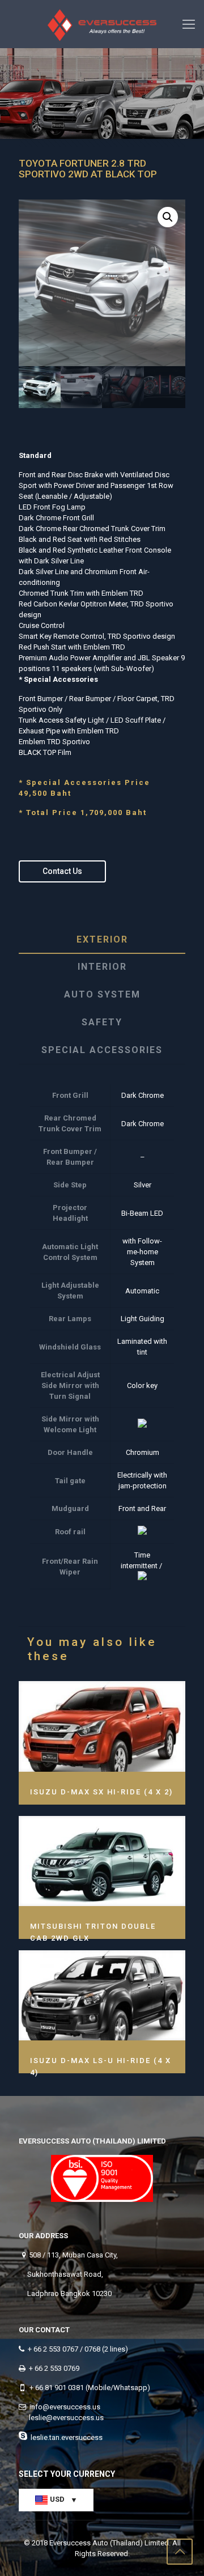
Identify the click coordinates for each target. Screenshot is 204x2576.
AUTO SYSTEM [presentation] (102, 994)
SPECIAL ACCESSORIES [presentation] (102, 1050)
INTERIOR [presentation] (102, 967)
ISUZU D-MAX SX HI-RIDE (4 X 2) (101, 1792)
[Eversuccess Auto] (102, 24)
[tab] (102, 940)
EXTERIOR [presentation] (102, 939)
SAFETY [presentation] (102, 1022)
